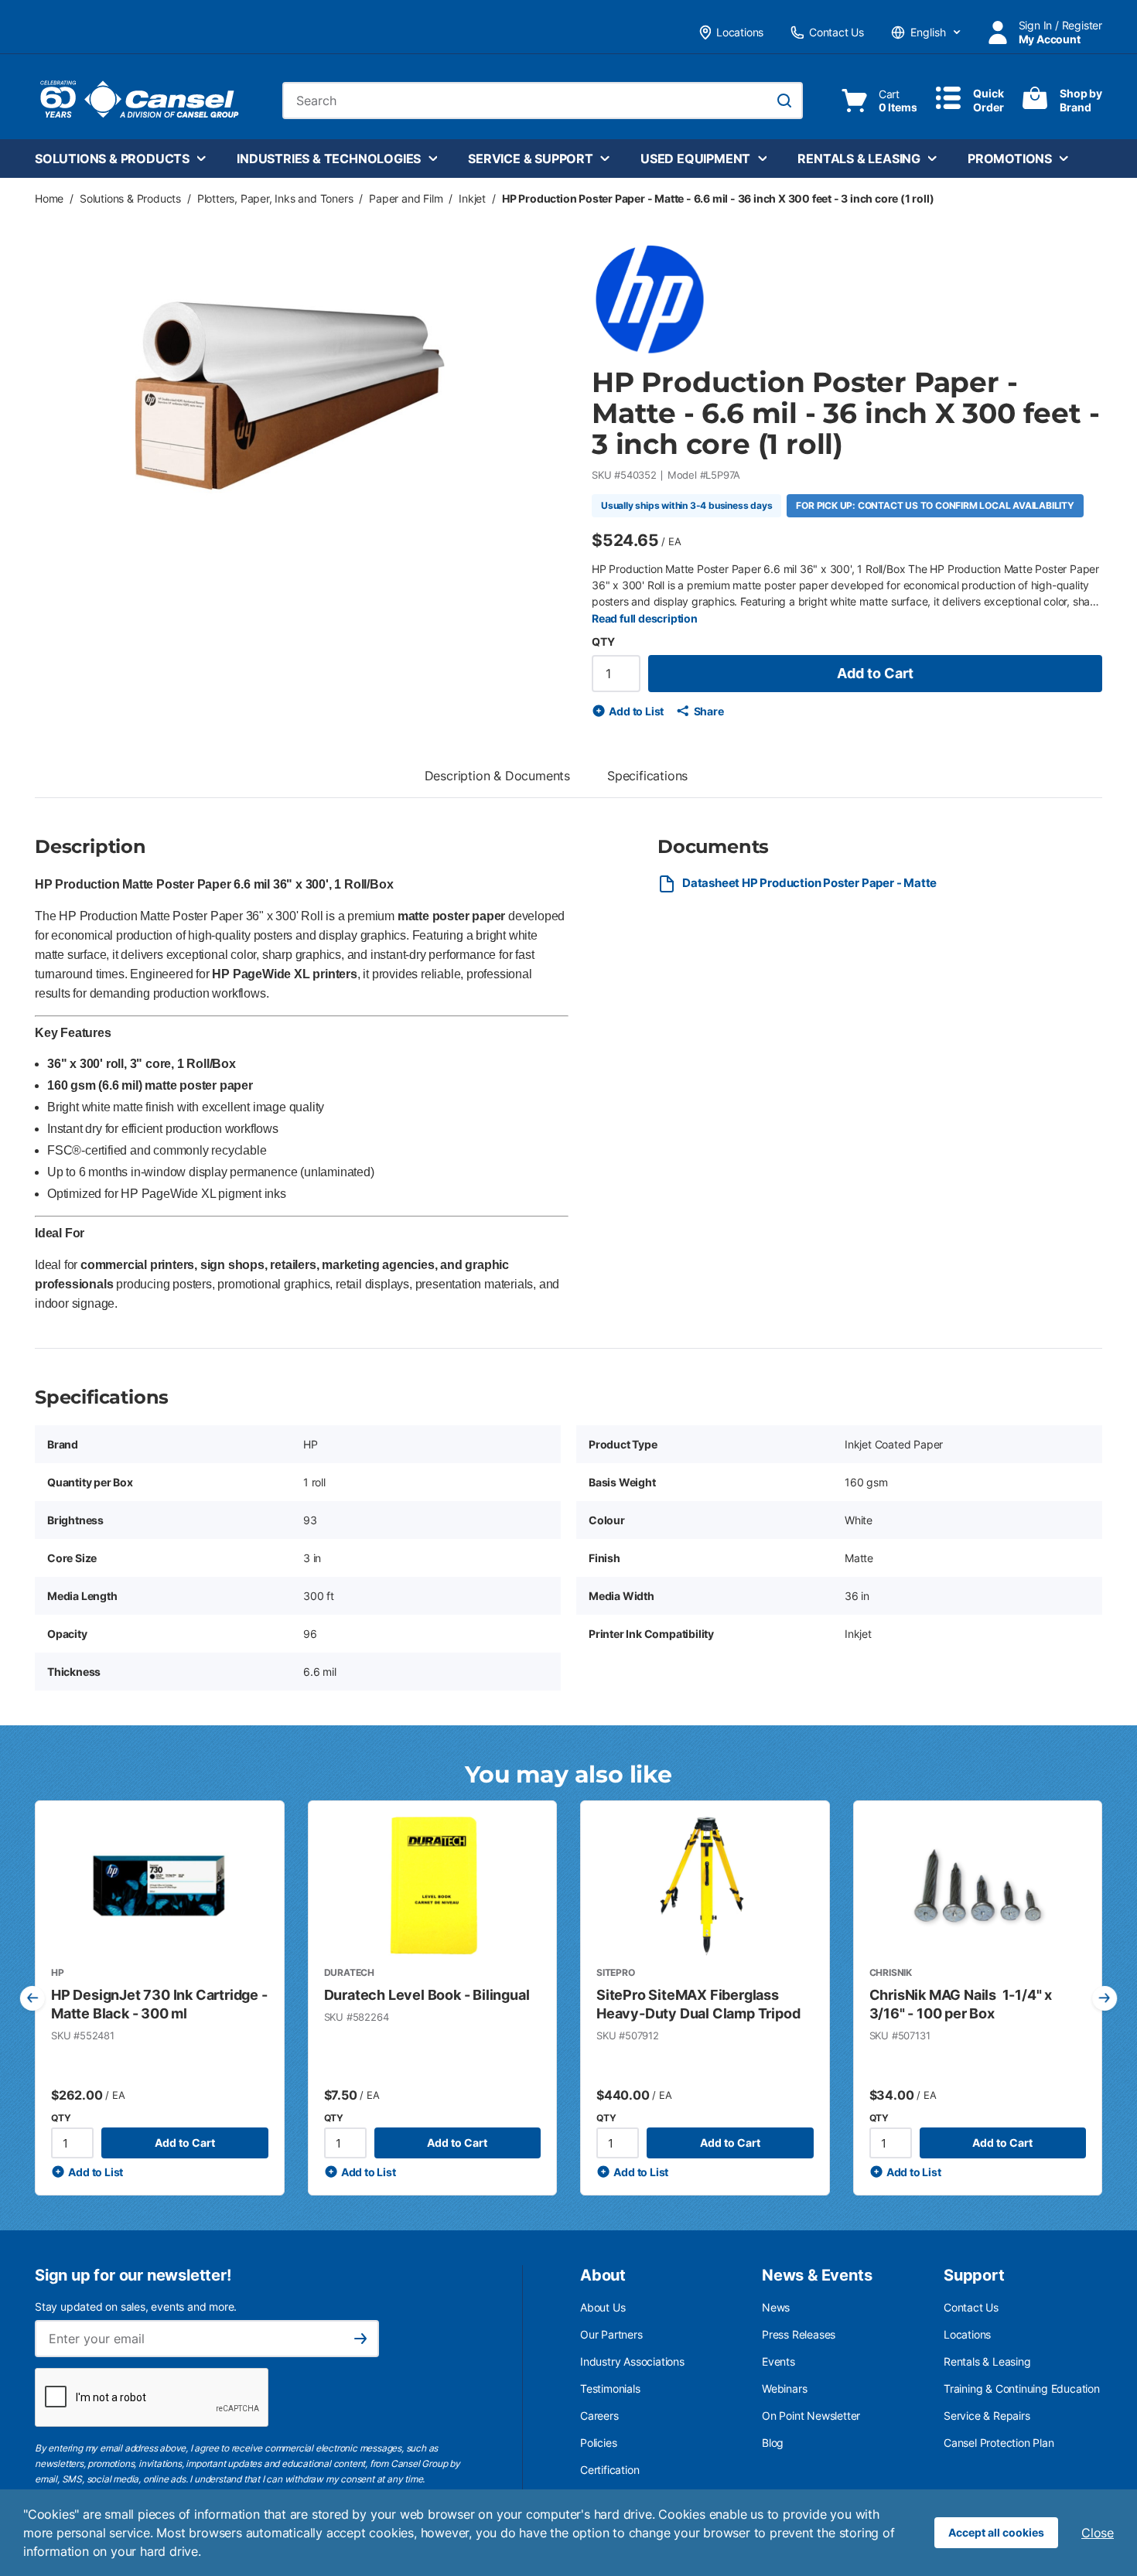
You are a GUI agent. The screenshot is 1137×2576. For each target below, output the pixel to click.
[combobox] (543, 101)
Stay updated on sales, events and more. (136, 2306)
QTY (603, 641)
